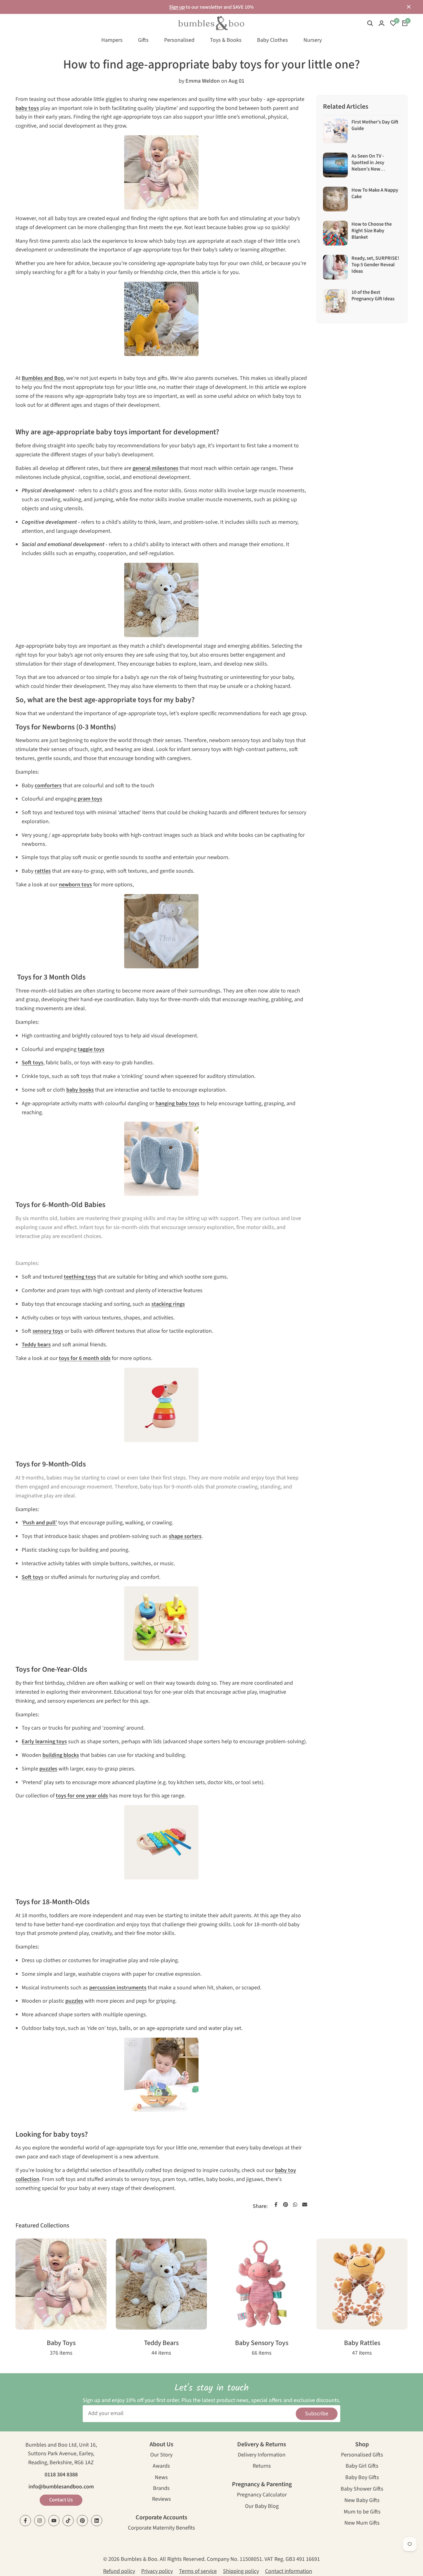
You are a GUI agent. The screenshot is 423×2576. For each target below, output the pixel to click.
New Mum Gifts (362, 2524)
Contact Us (61, 2500)
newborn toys (75, 885)
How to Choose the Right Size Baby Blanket (372, 230)
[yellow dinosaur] (161, 319)
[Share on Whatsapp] (295, 2205)
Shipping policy (241, 2571)
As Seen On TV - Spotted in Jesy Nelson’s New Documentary (368, 166)
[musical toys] (161, 1842)
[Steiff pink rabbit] (161, 172)
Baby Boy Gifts (362, 2478)
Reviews (161, 2500)
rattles (43, 871)
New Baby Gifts (362, 2501)
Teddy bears (36, 1345)
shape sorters (185, 1536)
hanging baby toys (177, 1103)
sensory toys (48, 1331)
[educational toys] (161, 1623)
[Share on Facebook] (276, 2205)
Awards (161, 2467)
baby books (80, 1090)
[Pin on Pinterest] (286, 2205)
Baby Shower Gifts (362, 2489)
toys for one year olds (82, 1796)
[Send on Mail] (305, 2205)
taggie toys (91, 1049)
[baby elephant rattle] (161, 1159)
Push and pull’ (40, 1523)
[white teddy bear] (161, 600)
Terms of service (198, 2571)
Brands (161, 2489)
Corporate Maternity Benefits (161, 2528)
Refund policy (119, 2571)
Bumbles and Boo (43, 378)
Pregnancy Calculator (262, 2495)
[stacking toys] (161, 1405)
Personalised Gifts (362, 2455)
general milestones (155, 468)
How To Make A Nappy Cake (375, 193)
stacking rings (168, 1304)
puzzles (48, 1769)
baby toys (27, 108)
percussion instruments (118, 1988)
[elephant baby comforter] (161, 931)
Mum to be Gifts (362, 2512)
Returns (262, 2467)
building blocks (61, 1755)
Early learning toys (44, 1742)
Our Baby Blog (262, 2507)
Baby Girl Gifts (362, 2467)
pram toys (90, 799)
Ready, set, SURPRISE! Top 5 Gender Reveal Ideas (375, 265)
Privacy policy (157, 2571)
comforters (48, 786)
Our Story (161, 2455)
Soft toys (33, 1063)
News (161, 2478)
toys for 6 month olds (85, 1358)
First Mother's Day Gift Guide (375, 125)
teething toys (80, 1277)
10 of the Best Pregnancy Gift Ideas (373, 295)
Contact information (289, 2571)
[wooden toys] (161, 2075)
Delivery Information (262, 2455)
